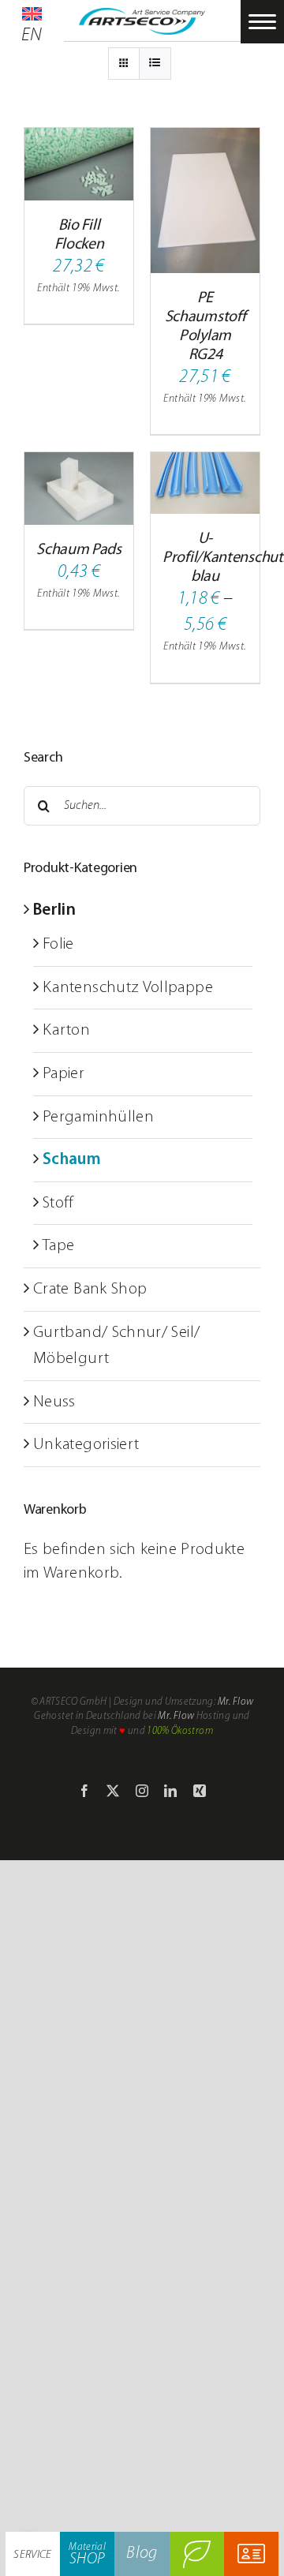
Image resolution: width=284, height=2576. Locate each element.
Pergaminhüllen (98, 1117)
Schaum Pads (79, 550)
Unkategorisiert (86, 1445)
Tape (58, 1246)
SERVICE (33, 2555)
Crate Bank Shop (90, 1289)
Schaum (72, 1160)
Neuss (54, 1402)
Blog (142, 2554)
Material (87, 2555)
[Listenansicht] (155, 64)
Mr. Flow (236, 1702)
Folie (58, 944)
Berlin (54, 910)
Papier (64, 1074)
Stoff (58, 1203)
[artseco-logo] (142, 17)
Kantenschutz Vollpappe (128, 988)
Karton (66, 1030)
